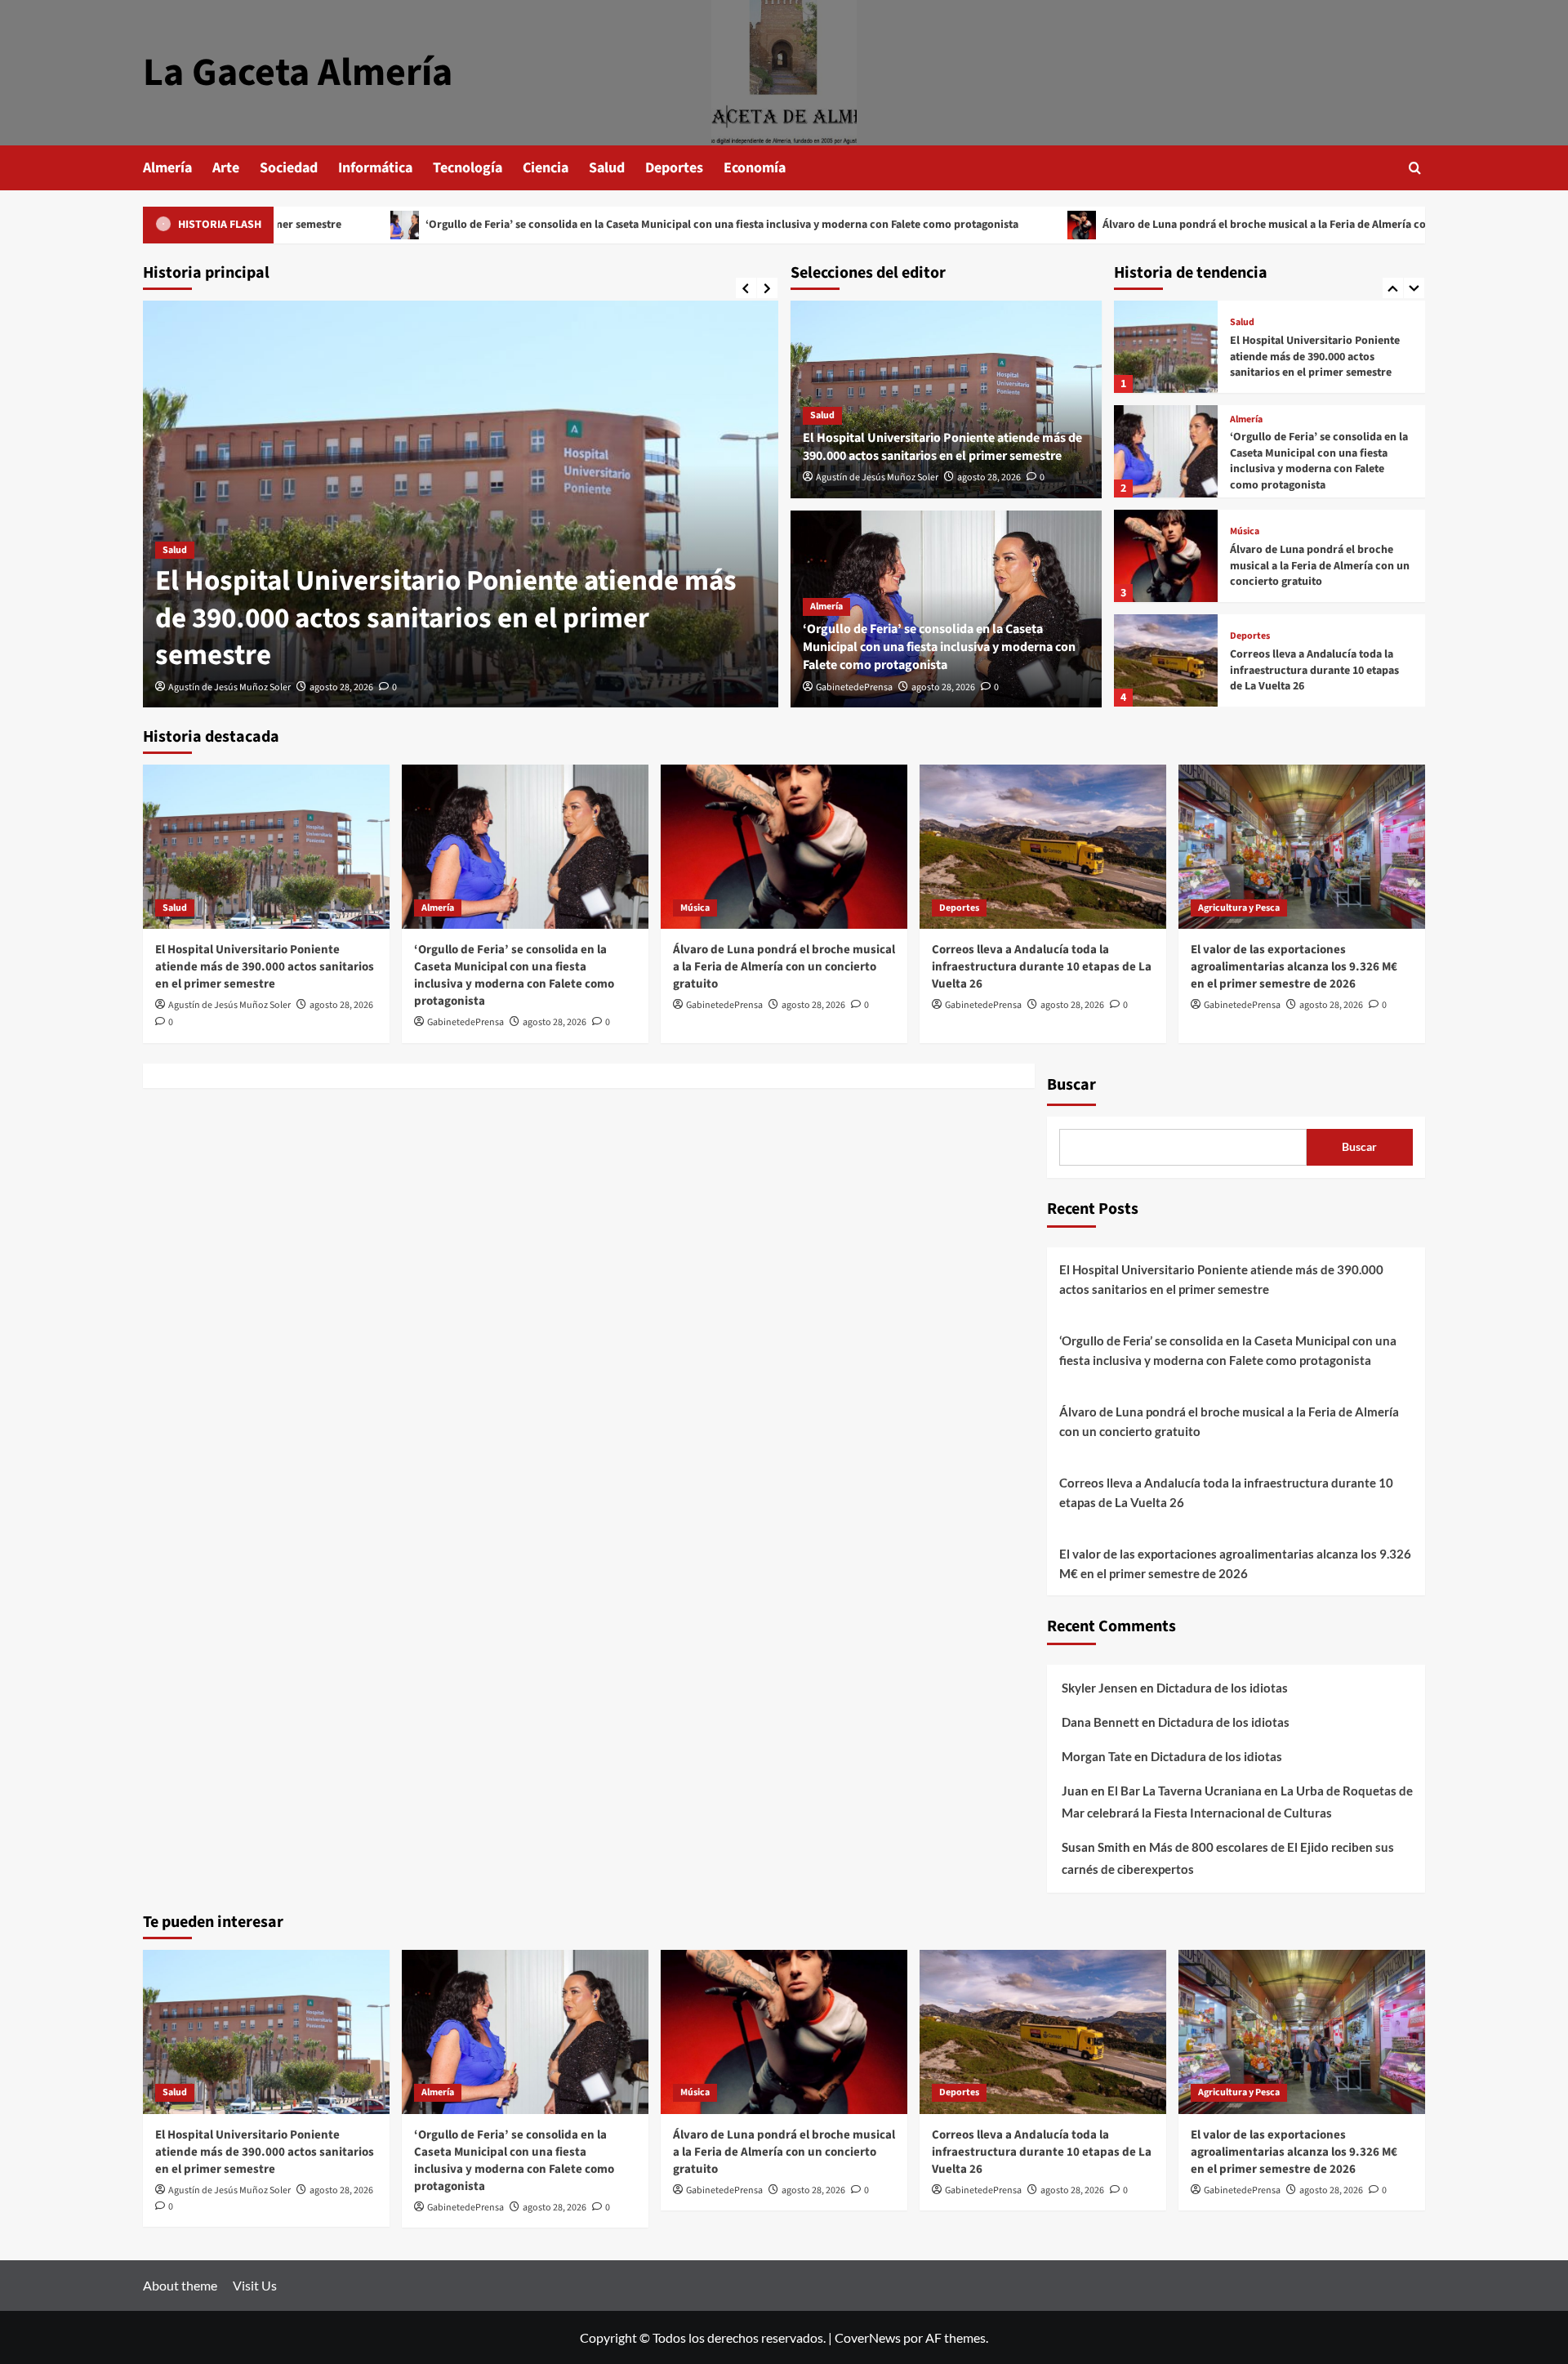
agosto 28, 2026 (341, 687)
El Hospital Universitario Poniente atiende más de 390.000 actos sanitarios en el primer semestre (446, 618)
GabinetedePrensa (854, 687)
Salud (607, 168)
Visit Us (255, 2285)
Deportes (674, 168)
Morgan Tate (1097, 1756)
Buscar (1071, 1085)
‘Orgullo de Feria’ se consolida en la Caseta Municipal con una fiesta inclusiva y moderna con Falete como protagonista (584, 225)
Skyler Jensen (1100, 1688)
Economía (755, 168)
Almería (167, 168)
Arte (226, 168)
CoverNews (868, 2337)
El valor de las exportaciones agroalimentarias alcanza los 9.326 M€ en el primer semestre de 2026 (1294, 967)
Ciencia (546, 168)
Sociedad (289, 168)
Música (1245, 532)
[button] (1415, 168)
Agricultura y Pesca (1239, 908)
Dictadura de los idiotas (1222, 1688)
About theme (180, 2285)
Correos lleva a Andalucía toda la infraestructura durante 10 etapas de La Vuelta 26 (1314, 670)
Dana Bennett (1100, 1722)
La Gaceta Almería (298, 73)
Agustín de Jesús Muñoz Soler (229, 687)
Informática (375, 168)
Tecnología (468, 168)
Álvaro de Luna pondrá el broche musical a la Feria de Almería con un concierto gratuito (1185, 225)
